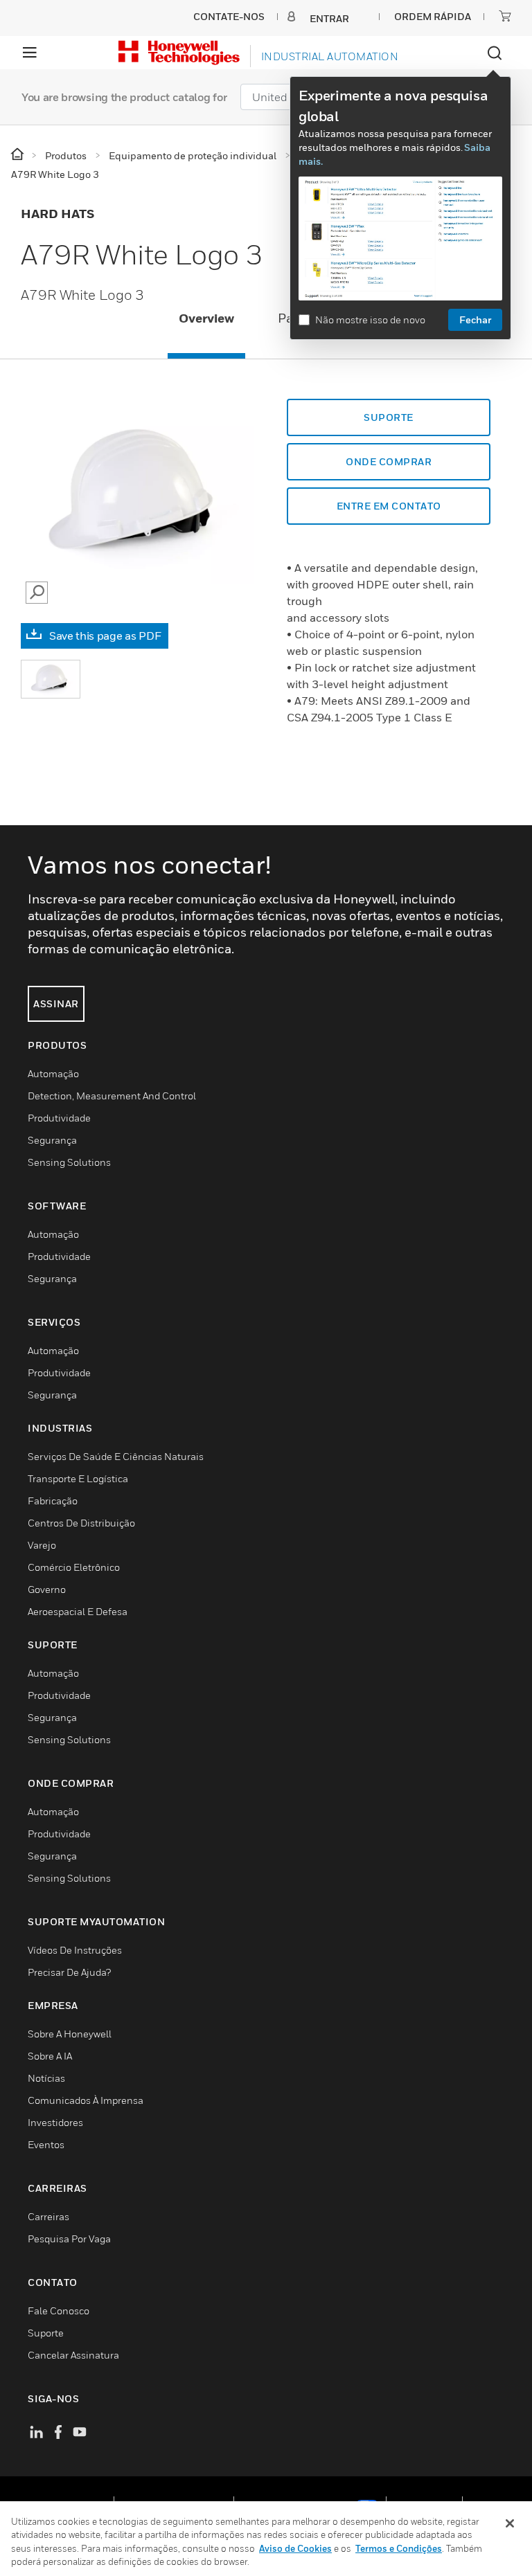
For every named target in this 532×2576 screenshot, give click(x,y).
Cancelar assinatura (73, 2355)
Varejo (42, 1545)
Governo (47, 1589)
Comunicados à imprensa (86, 2100)
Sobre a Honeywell (70, 2034)
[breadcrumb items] (18, 155)
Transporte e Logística (78, 1478)
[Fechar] (510, 2523)
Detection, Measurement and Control (112, 1096)
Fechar (475, 319)
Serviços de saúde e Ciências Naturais (116, 1456)
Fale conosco (59, 2311)
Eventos (46, 2144)
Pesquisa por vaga (69, 2239)
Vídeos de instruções (75, 1950)
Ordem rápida (433, 16)
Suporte (389, 417)
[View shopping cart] (505, 16)
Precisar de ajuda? (69, 1972)
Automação (53, 1073)
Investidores (55, 2122)
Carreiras (48, 2216)
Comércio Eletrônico (74, 1567)
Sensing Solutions (69, 1162)
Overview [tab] (206, 318)
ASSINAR (56, 1003)
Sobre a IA (50, 2056)
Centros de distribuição (81, 1523)
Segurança (52, 1140)
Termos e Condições (399, 2548)
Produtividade (59, 1118)
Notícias (46, 2078)
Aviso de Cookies (295, 2548)
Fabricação (53, 1501)
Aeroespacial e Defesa (78, 1611)
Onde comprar (389, 461)
